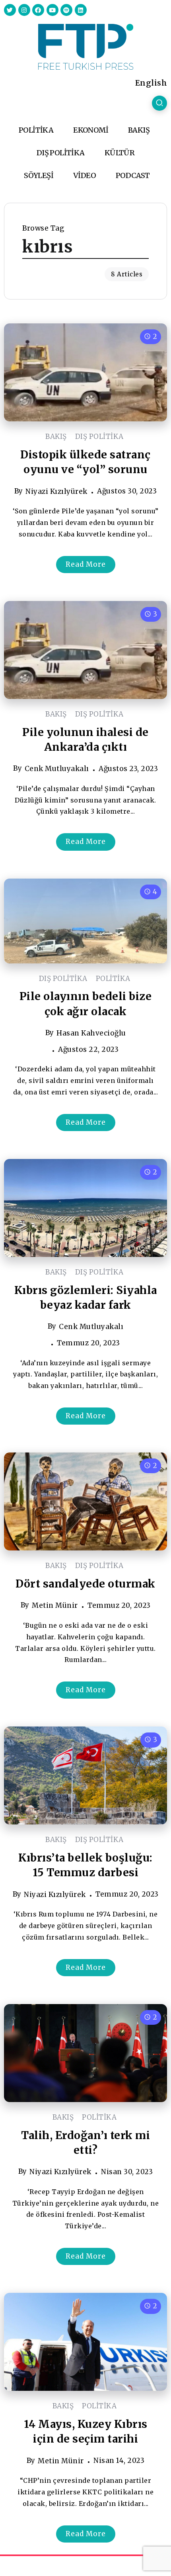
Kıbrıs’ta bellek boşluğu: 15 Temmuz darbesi (85, 1865)
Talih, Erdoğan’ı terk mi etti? (85, 2143)
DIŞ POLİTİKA (99, 437)
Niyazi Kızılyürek (56, 491)
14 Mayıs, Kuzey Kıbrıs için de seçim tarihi (86, 2431)
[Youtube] (52, 10)
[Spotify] (66, 10)
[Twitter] (10, 10)
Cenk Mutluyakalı (57, 769)
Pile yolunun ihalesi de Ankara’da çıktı (85, 740)
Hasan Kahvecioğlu (91, 1033)
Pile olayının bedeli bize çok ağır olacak (86, 1004)
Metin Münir (55, 1605)
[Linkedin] (81, 10)
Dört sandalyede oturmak (85, 1584)
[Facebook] (38, 10)
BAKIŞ (56, 437)
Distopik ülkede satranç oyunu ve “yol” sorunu (85, 462)
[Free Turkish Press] (86, 46)
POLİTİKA (113, 979)
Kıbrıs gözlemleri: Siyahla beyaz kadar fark (86, 1298)
